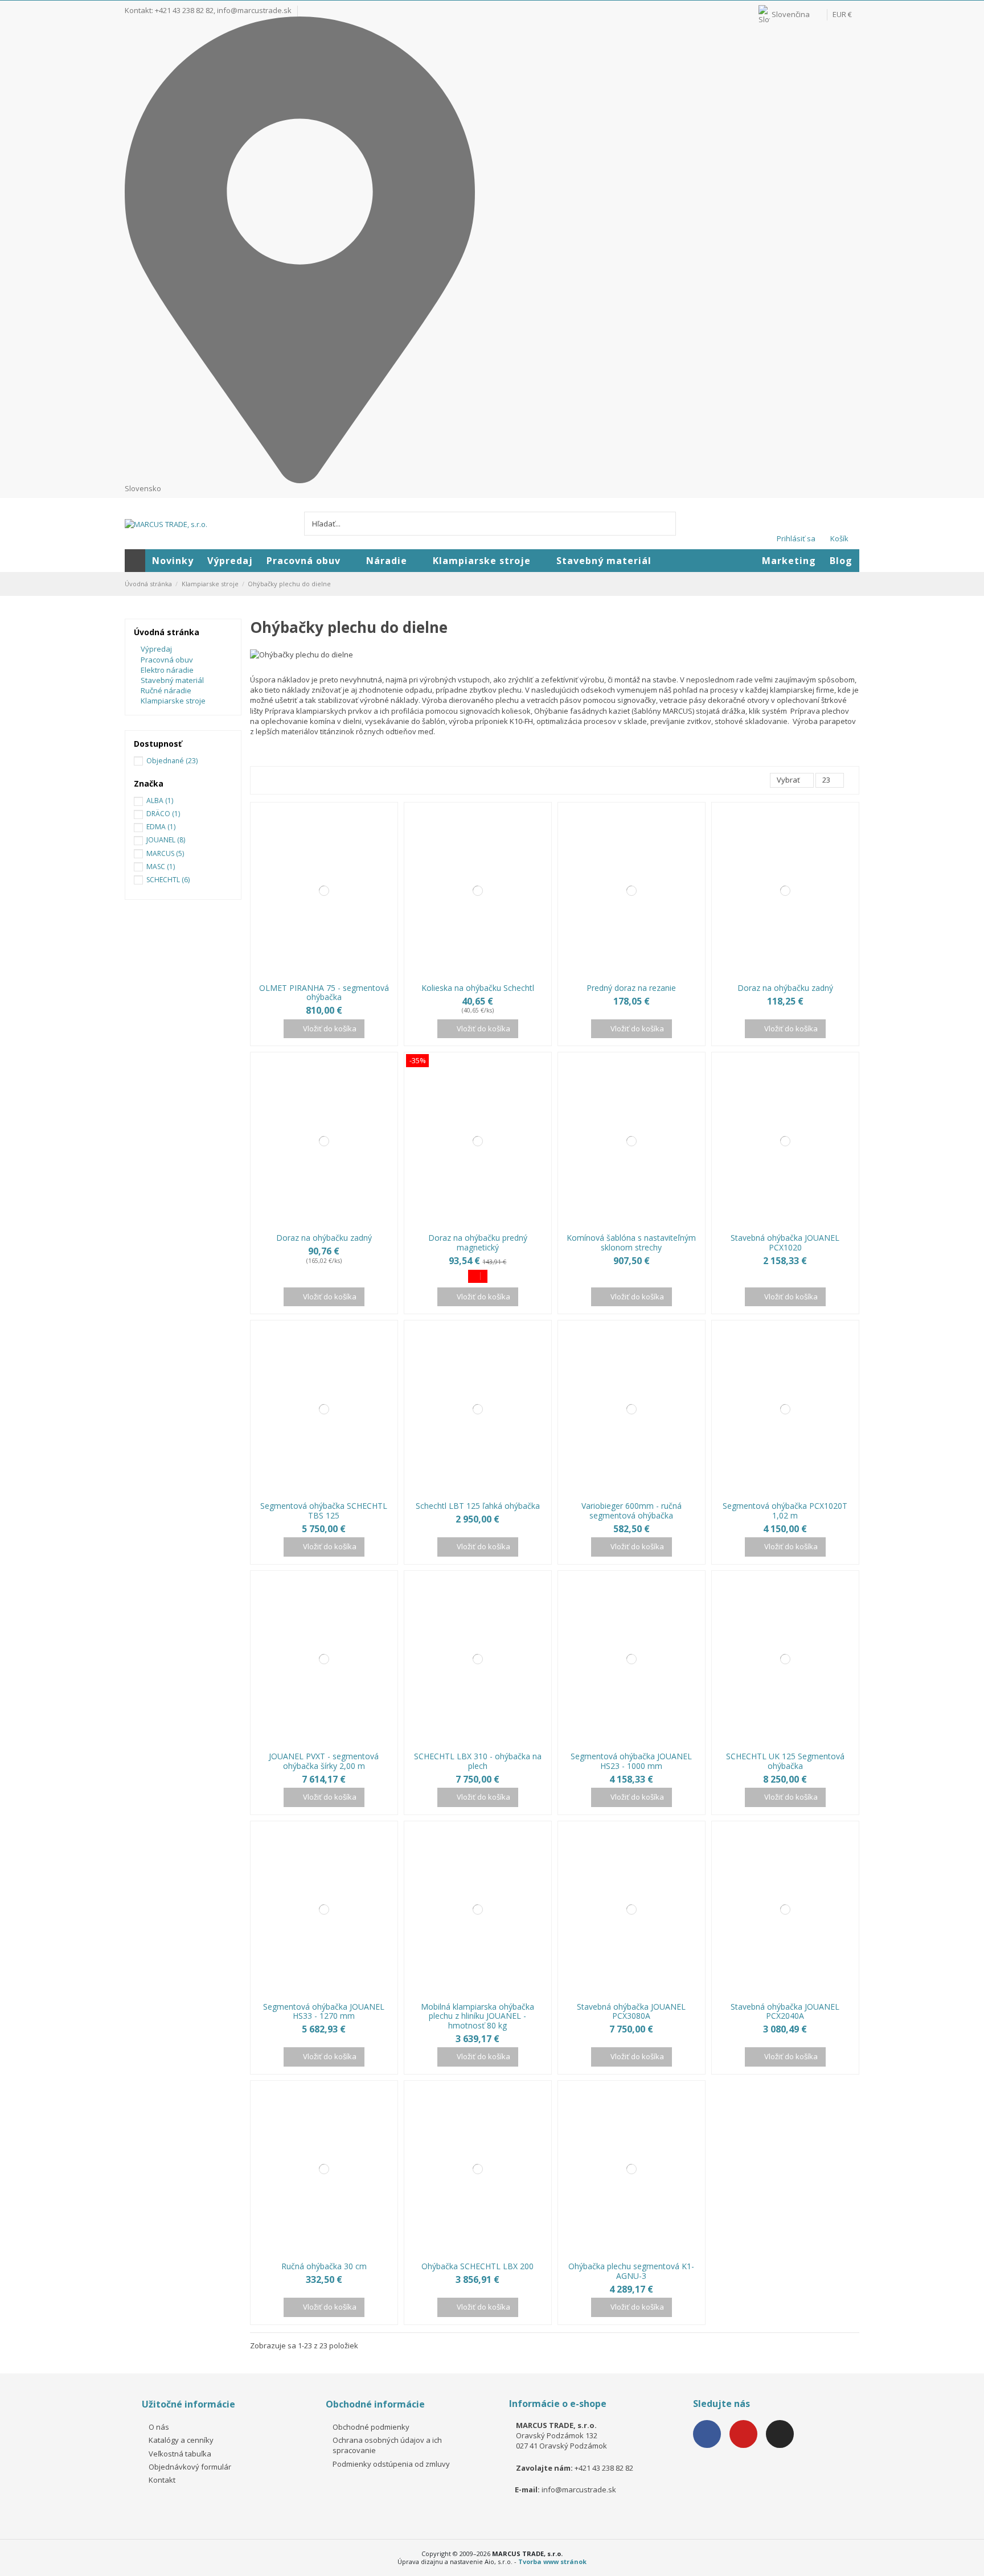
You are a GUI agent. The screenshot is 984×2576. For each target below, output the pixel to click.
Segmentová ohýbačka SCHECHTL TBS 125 (324, 1511)
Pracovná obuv (167, 660)
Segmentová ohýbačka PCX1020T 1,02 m (785, 1511)
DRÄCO (163, 814)
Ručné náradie (166, 690)
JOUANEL (166, 840)
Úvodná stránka (167, 632)
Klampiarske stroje (173, 701)
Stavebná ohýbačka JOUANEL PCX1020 (785, 1242)
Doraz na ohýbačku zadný (785, 988)
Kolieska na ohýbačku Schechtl (478, 988)
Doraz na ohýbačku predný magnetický (478, 1242)
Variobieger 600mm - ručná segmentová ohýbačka (632, 1511)
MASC (161, 867)
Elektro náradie (167, 670)
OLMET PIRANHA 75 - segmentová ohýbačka (324, 993)
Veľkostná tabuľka (180, 2454)
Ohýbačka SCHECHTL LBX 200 (477, 2266)
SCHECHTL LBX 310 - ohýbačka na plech (478, 1761)
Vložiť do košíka (330, 1028)
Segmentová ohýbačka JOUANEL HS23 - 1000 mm (631, 1761)
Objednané (172, 761)
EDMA (161, 827)
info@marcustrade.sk (254, 10)
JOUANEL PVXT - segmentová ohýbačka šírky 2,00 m (324, 1761)
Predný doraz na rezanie (631, 988)
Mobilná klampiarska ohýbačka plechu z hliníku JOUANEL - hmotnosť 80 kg (477, 2016)
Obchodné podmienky (371, 2427)
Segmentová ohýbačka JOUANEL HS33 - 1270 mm (324, 2011)
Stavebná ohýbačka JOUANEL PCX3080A (631, 2011)
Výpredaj (156, 649)
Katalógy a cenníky (181, 2440)
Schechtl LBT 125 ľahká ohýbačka (478, 1506)
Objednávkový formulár (190, 2467)
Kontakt (162, 2480)
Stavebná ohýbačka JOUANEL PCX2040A (785, 2011)
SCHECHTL (168, 880)
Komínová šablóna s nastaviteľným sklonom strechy (631, 1242)
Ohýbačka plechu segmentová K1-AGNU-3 (631, 2271)
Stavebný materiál (172, 680)
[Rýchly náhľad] (330, 974)
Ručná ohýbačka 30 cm (324, 2266)
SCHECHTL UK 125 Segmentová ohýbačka (785, 1761)
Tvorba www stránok (552, 2561)
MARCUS (165, 853)
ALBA (160, 801)
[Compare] (318, 974)
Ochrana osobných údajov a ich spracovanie (387, 2445)
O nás (159, 2427)
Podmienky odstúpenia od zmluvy (391, 2464)
